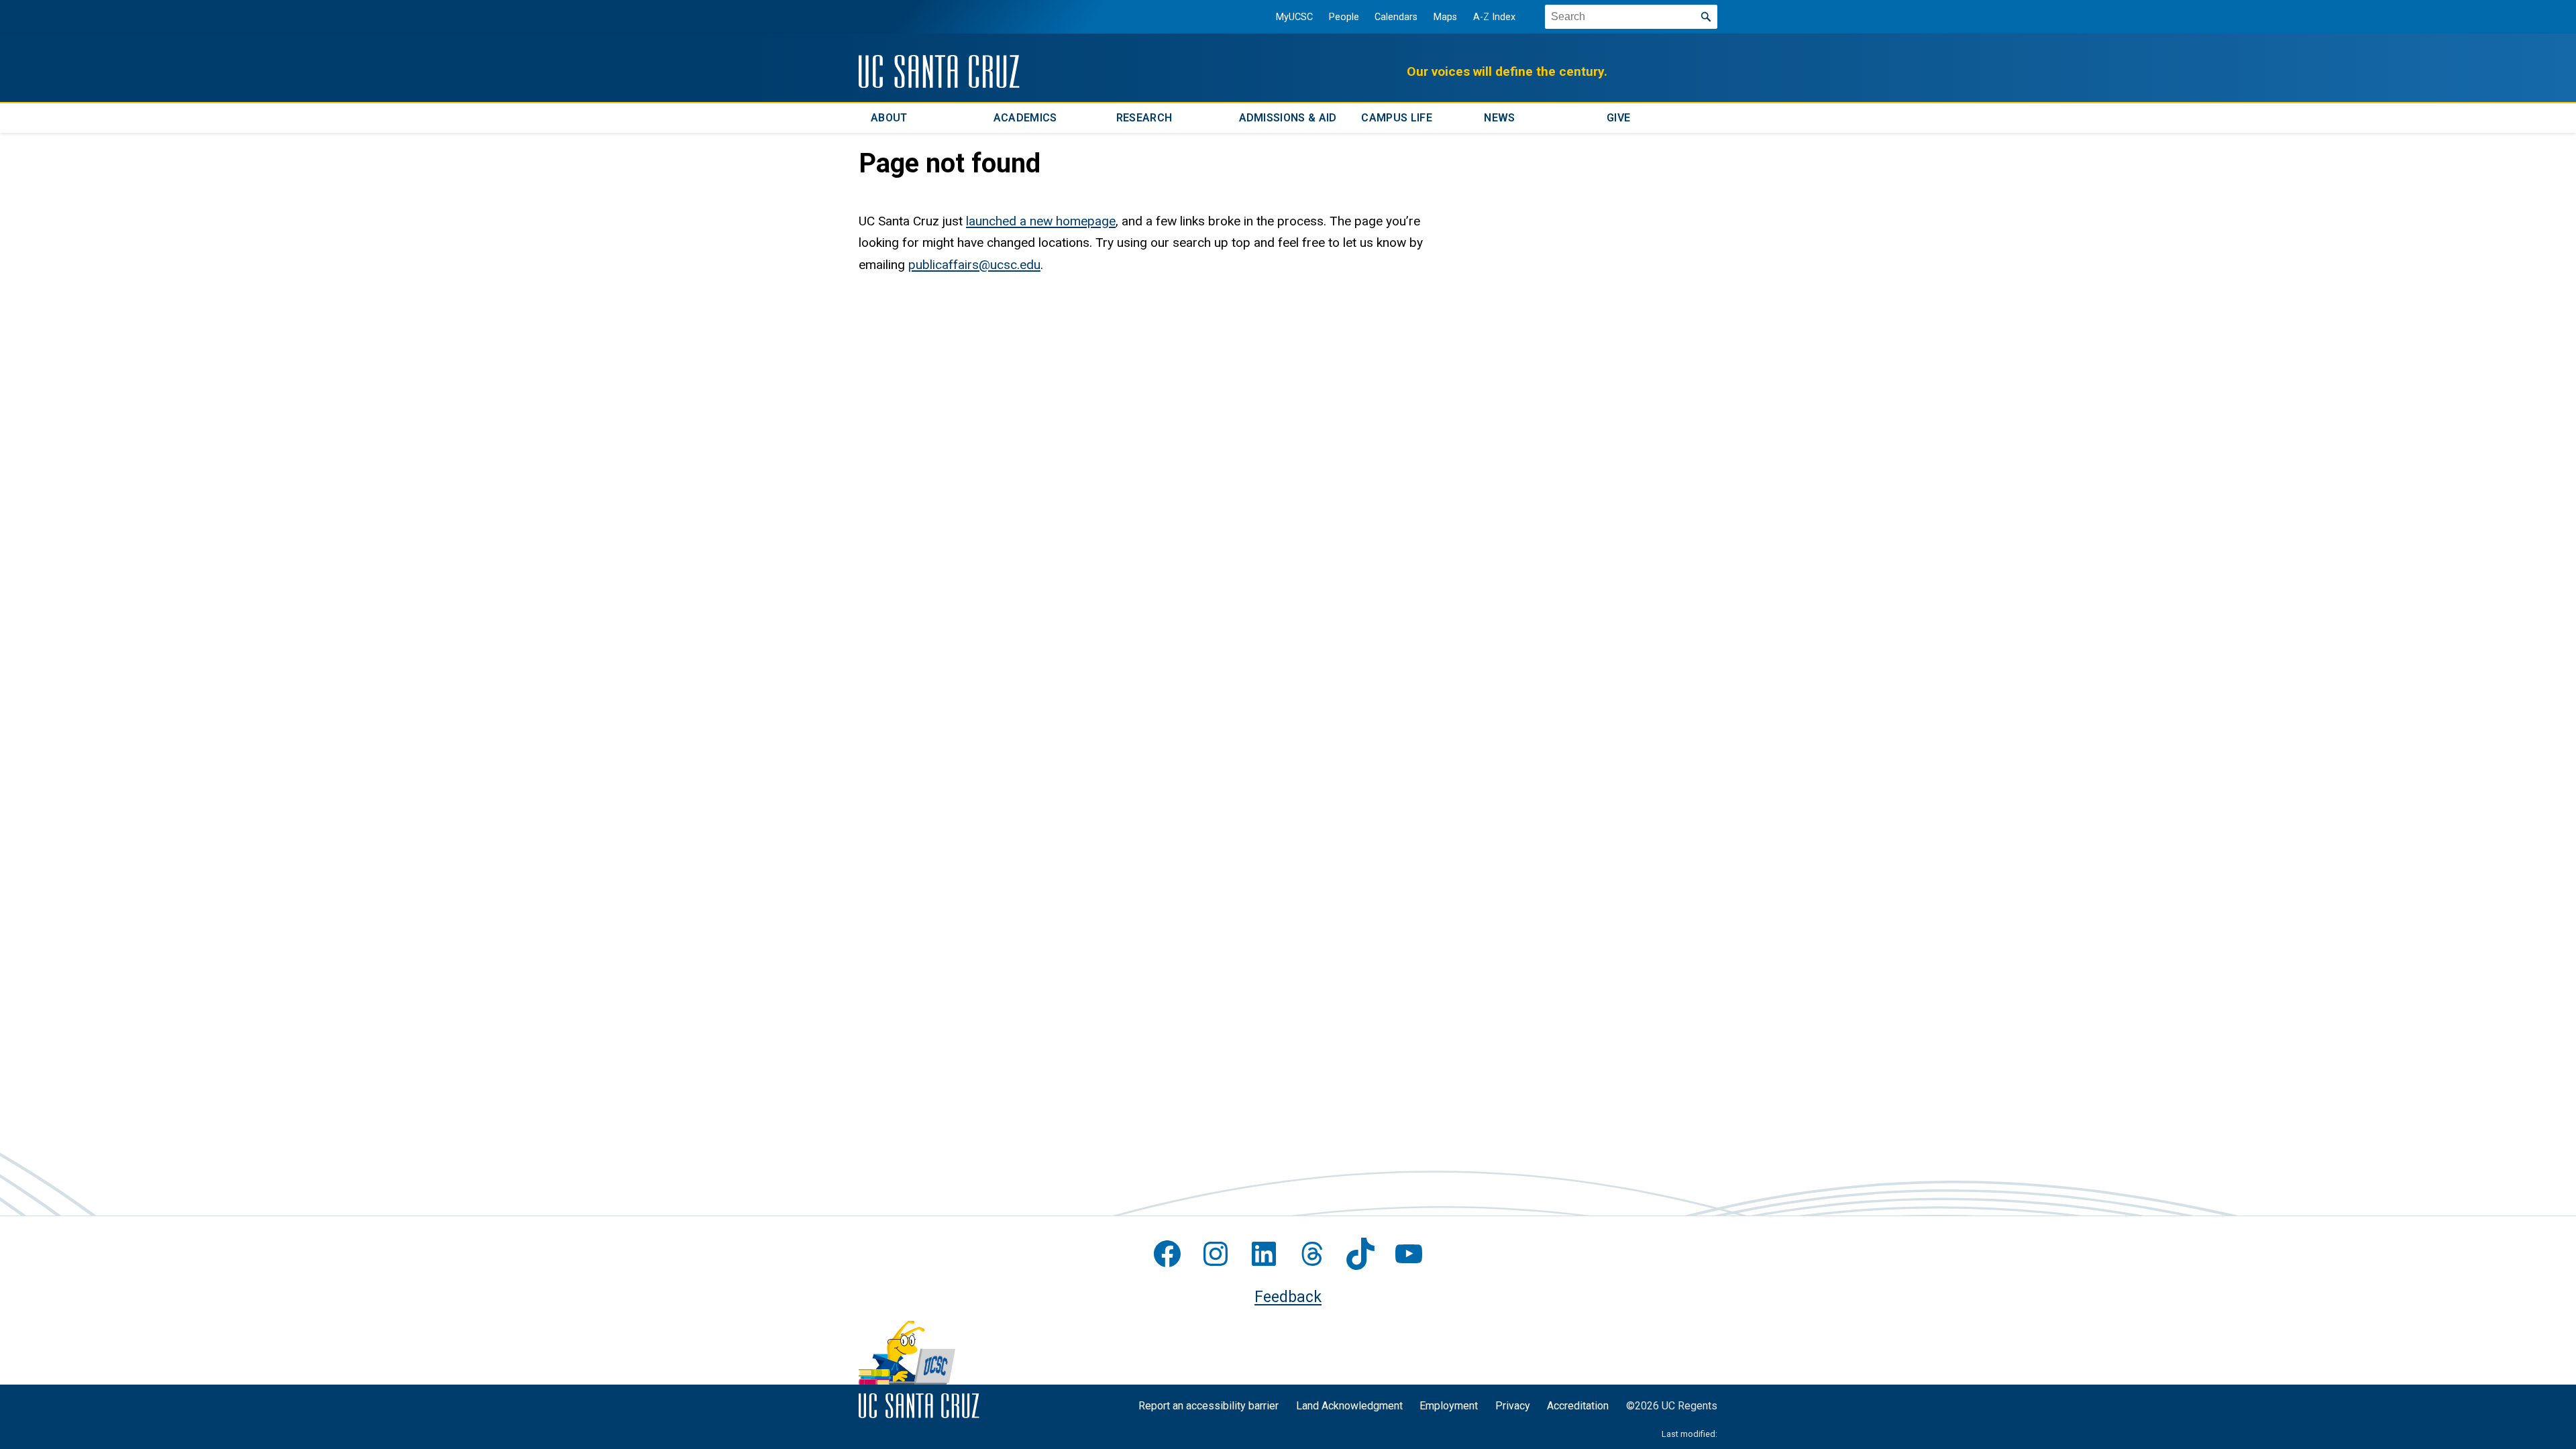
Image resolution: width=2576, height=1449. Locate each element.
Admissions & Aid (1288, 118)
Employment (1449, 1406)
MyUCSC (1294, 17)
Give (1618, 118)
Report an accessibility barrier (1209, 1406)
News (1499, 118)
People (1344, 17)
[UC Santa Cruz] (939, 71)
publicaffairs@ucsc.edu (974, 265)
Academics (1025, 118)
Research (1144, 118)
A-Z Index (1494, 17)
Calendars (1396, 17)
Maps (1445, 17)
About (889, 118)
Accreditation (1578, 1406)
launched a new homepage (1041, 221)
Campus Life (1397, 118)
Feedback (1288, 1297)
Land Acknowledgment (1349, 1406)
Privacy (1513, 1406)
